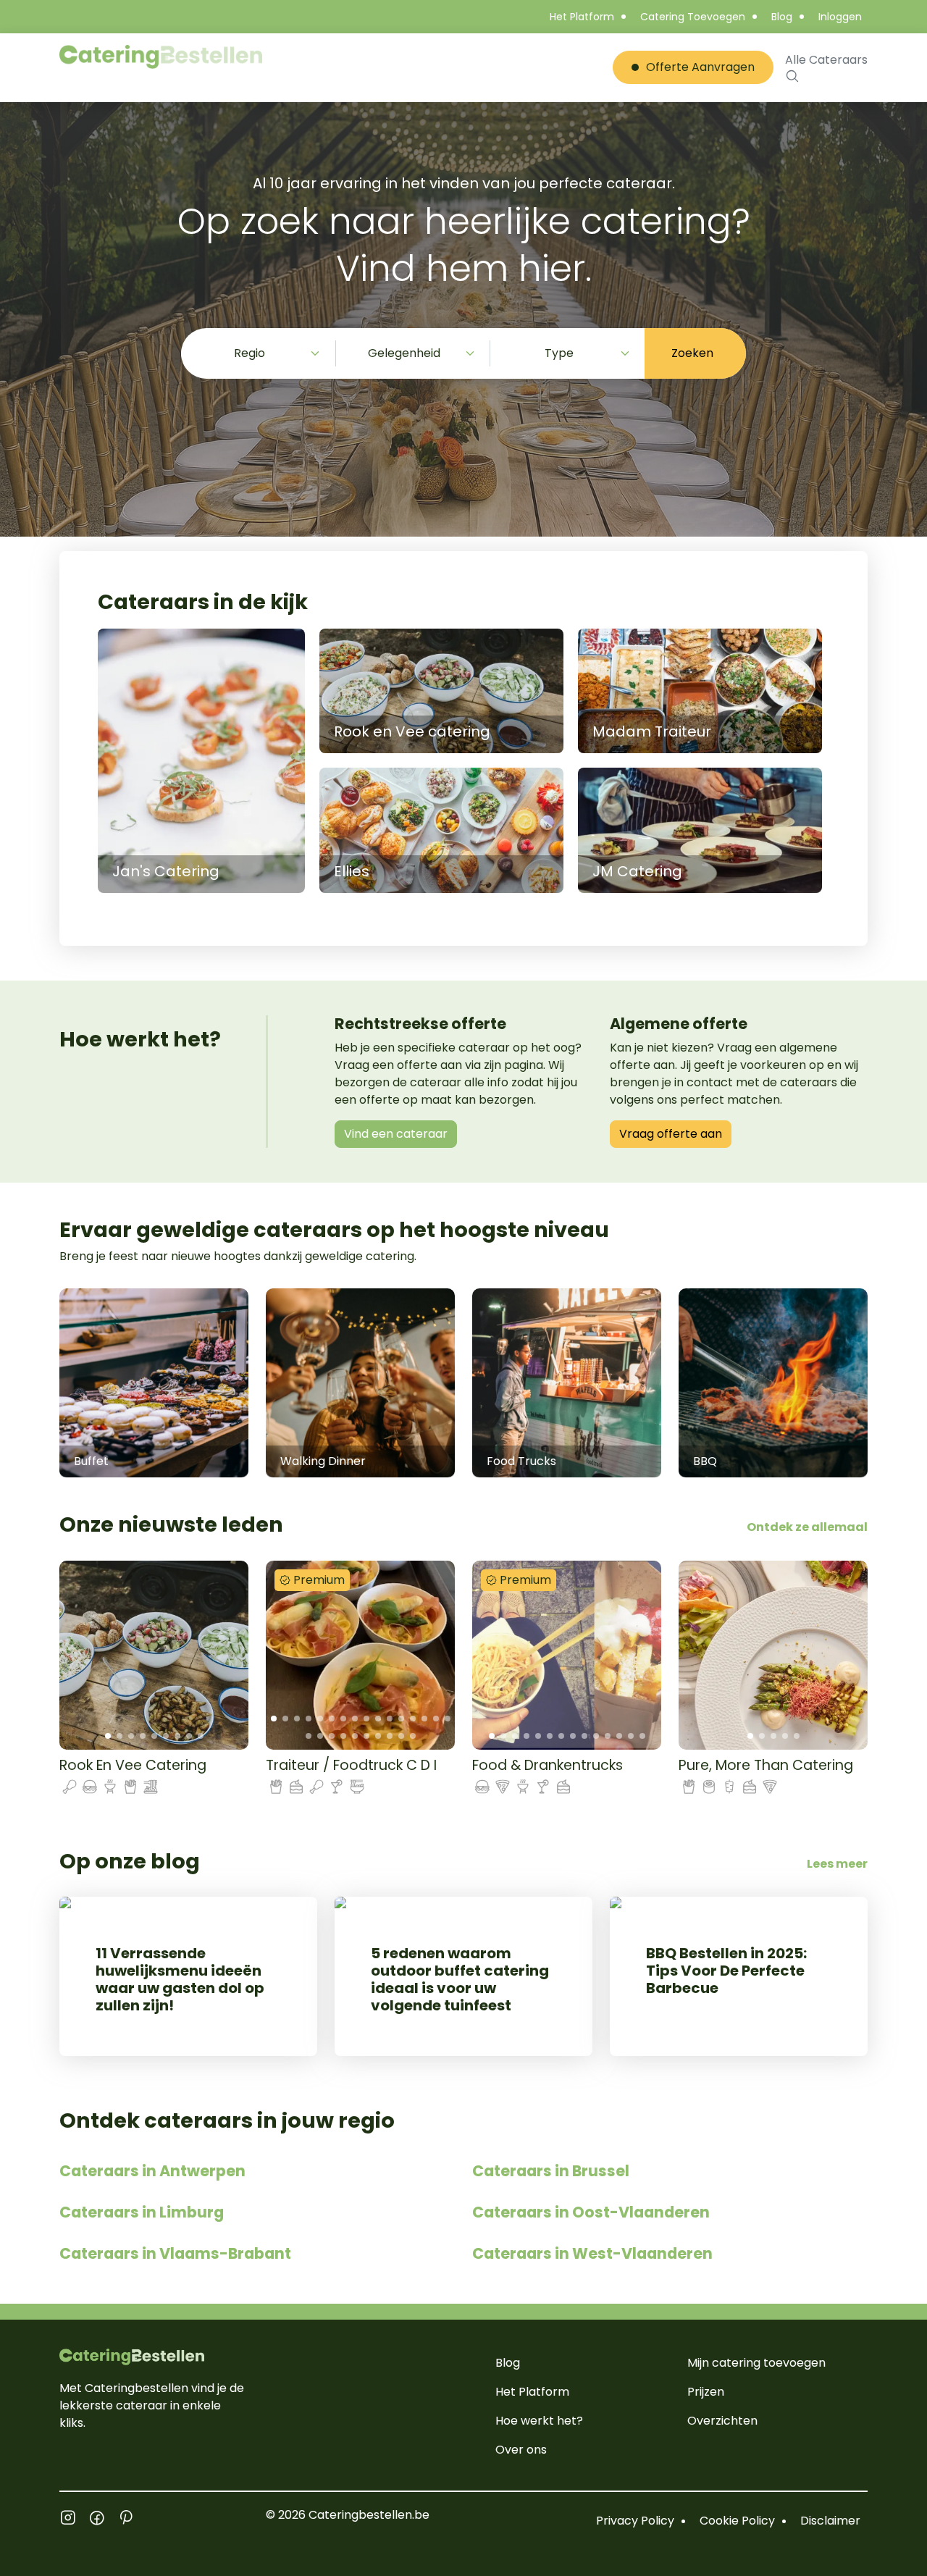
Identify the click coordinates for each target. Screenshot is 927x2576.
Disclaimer (830, 2521)
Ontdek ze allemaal (807, 1527)
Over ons (521, 2450)
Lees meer (837, 1864)
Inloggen (840, 17)
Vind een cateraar (396, 1134)
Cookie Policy (737, 2521)
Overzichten (722, 2421)
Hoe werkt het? (539, 2421)
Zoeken (692, 353)
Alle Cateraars (826, 60)
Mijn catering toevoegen (756, 2363)
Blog (782, 17)
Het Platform (582, 17)
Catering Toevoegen (693, 17)
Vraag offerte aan (671, 1134)
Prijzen (706, 2392)
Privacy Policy (635, 2521)
